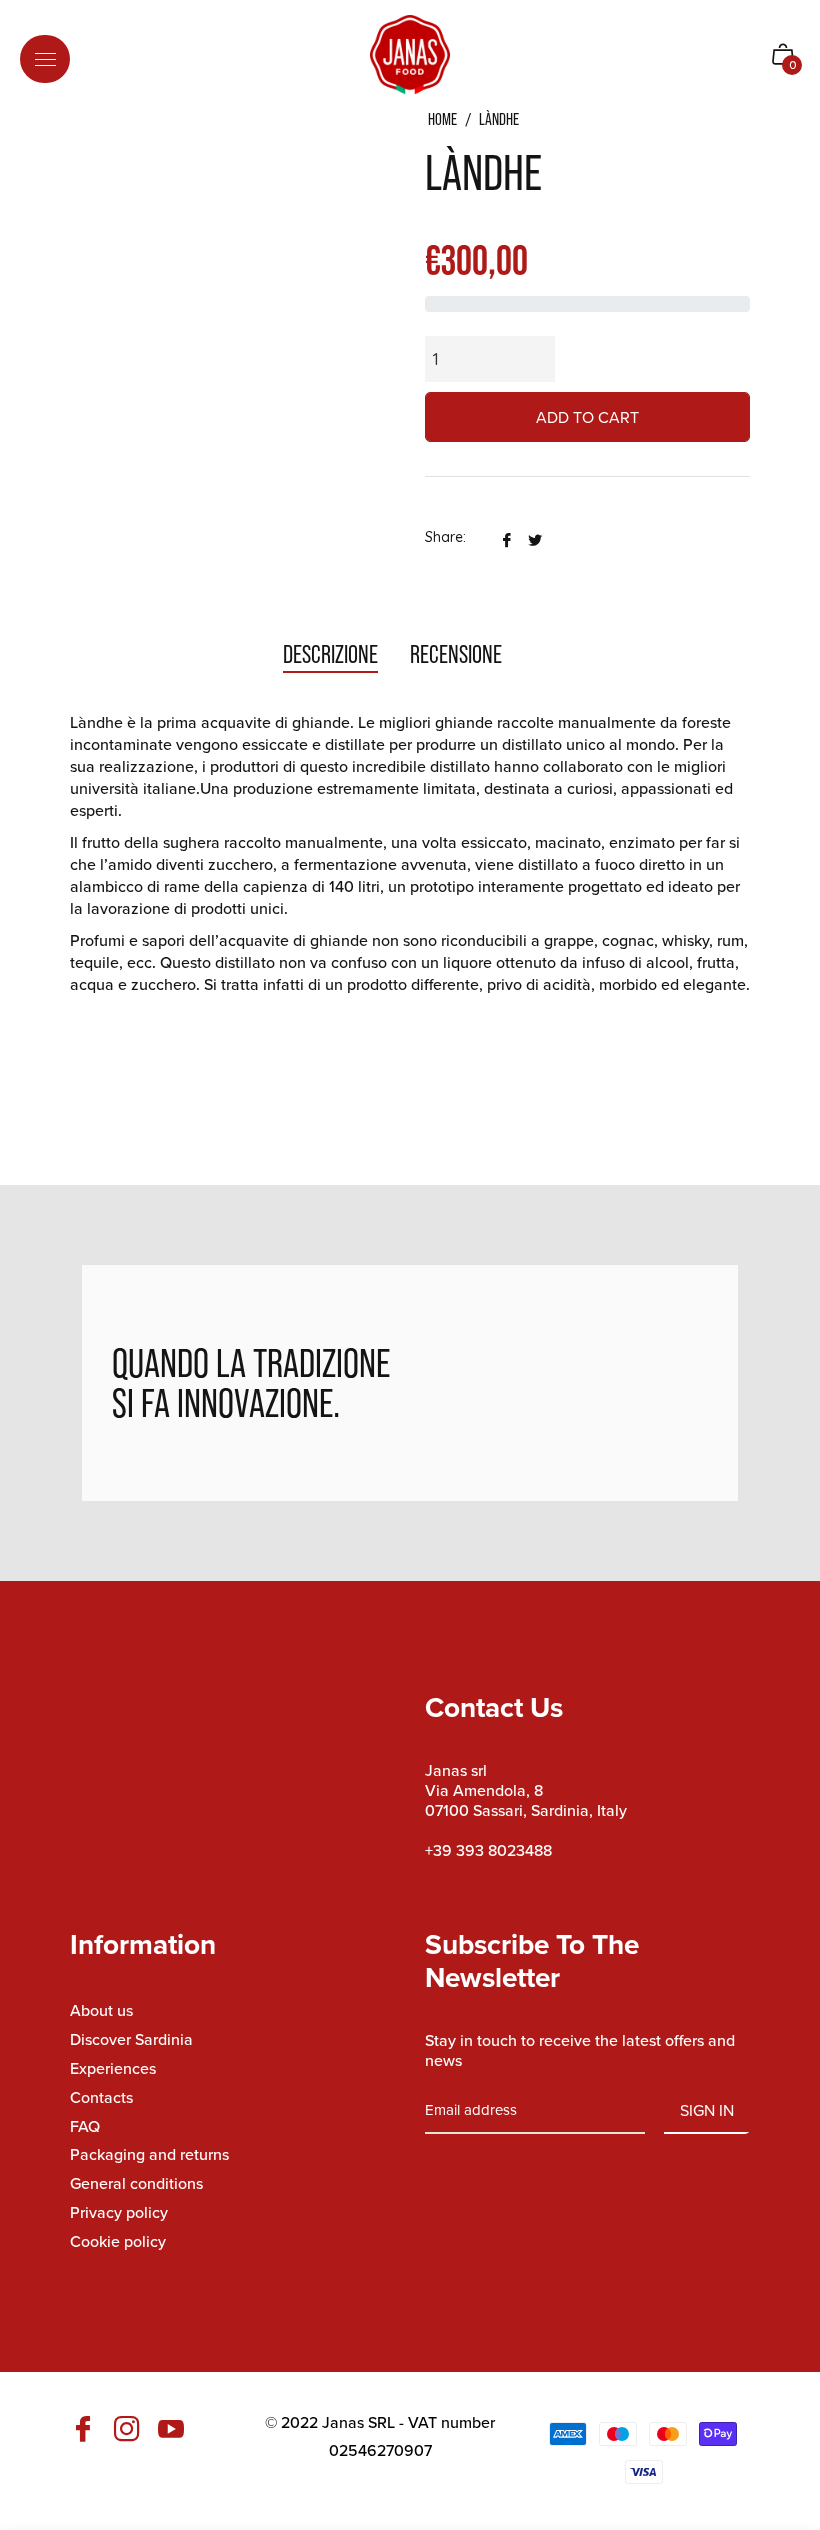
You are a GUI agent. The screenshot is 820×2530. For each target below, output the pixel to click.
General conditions (136, 2183)
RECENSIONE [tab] (458, 654)
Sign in (707, 2110)
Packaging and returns (149, 2154)
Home (442, 119)
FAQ (85, 2126)
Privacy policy (119, 2212)
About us (101, 2010)
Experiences (113, 2068)
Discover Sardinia (131, 2039)
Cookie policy (118, 2241)
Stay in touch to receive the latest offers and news (580, 2050)
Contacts (101, 2097)
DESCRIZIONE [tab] (330, 654)
